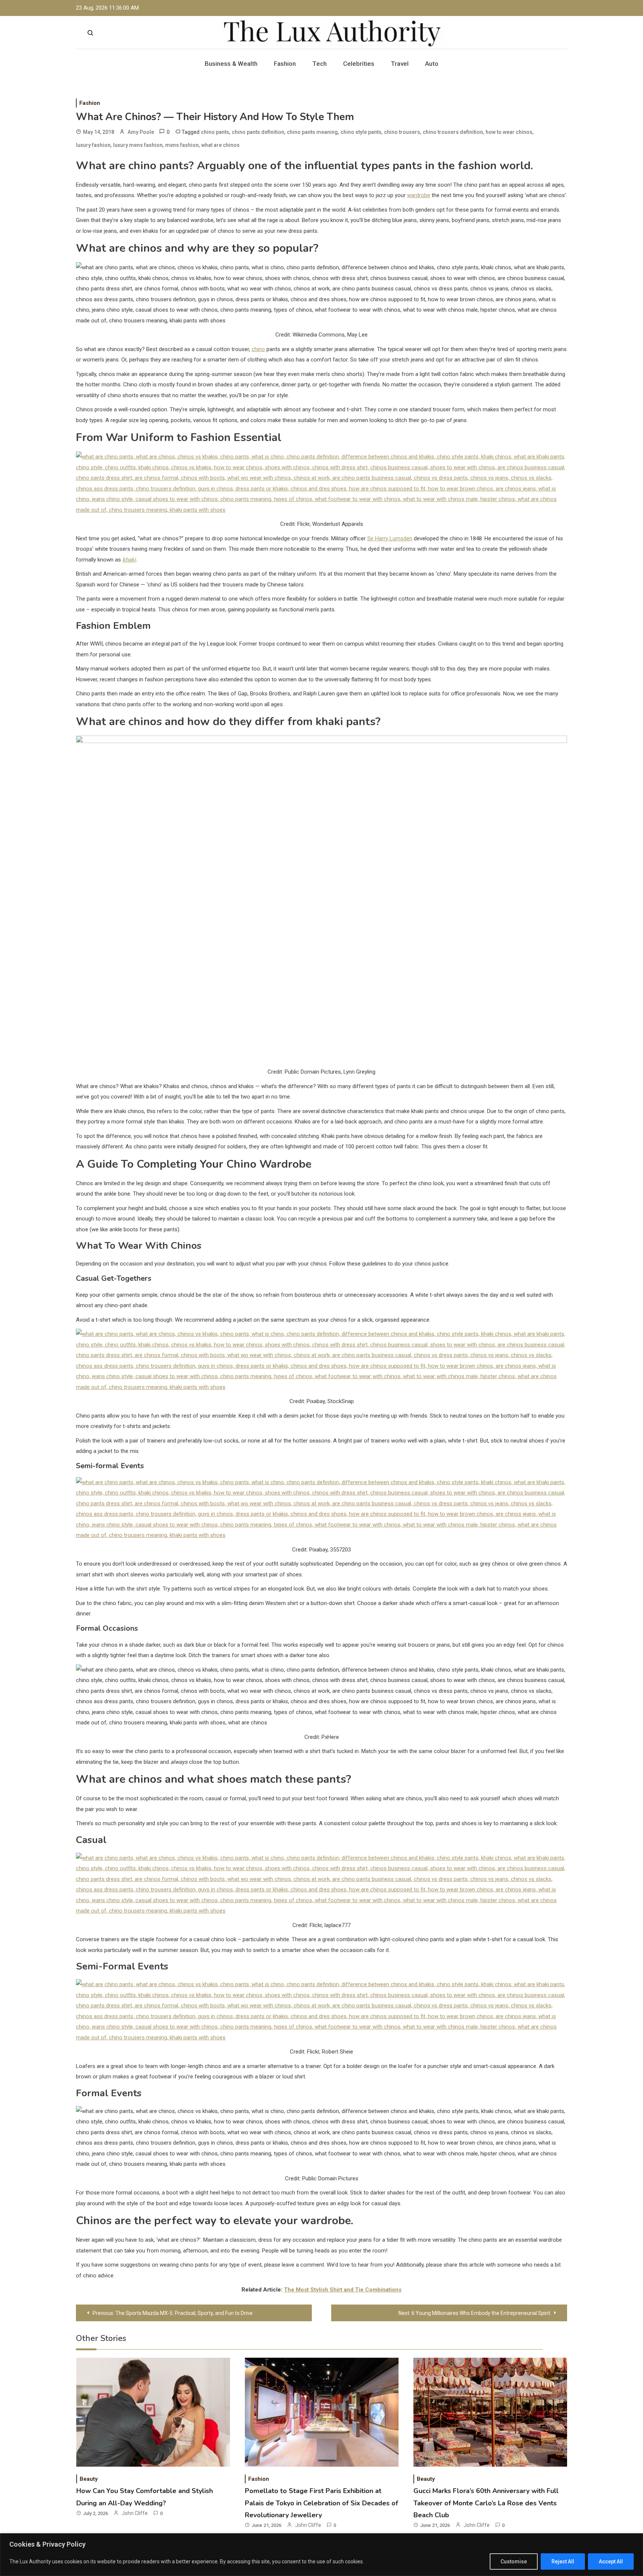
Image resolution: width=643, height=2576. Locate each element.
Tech (319, 64)
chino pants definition (258, 132)
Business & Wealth (231, 64)
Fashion (285, 64)
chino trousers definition (453, 132)
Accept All (611, 2561)
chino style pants (361, 132)
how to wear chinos (509, 132)
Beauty (89, 2479)
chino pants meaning (312, 132)
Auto (432, 64)
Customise (514, 2561)
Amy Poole (141, 132)
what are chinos (220, 145)
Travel (400, 64)
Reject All (563, 2561)
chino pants (215, 132)
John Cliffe (135, 2513)
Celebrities (359, 64)
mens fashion (182, 145)
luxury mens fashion (138, 145)
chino (258, 349)
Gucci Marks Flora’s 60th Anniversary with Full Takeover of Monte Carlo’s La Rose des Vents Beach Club (486, 2503)
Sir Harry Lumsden (390, 538)
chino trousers (402, 132)
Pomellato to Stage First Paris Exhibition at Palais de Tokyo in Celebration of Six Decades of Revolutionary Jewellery (321, 2503)
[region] (321, 2555)
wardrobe (419, 195)
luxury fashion (93, 145)
